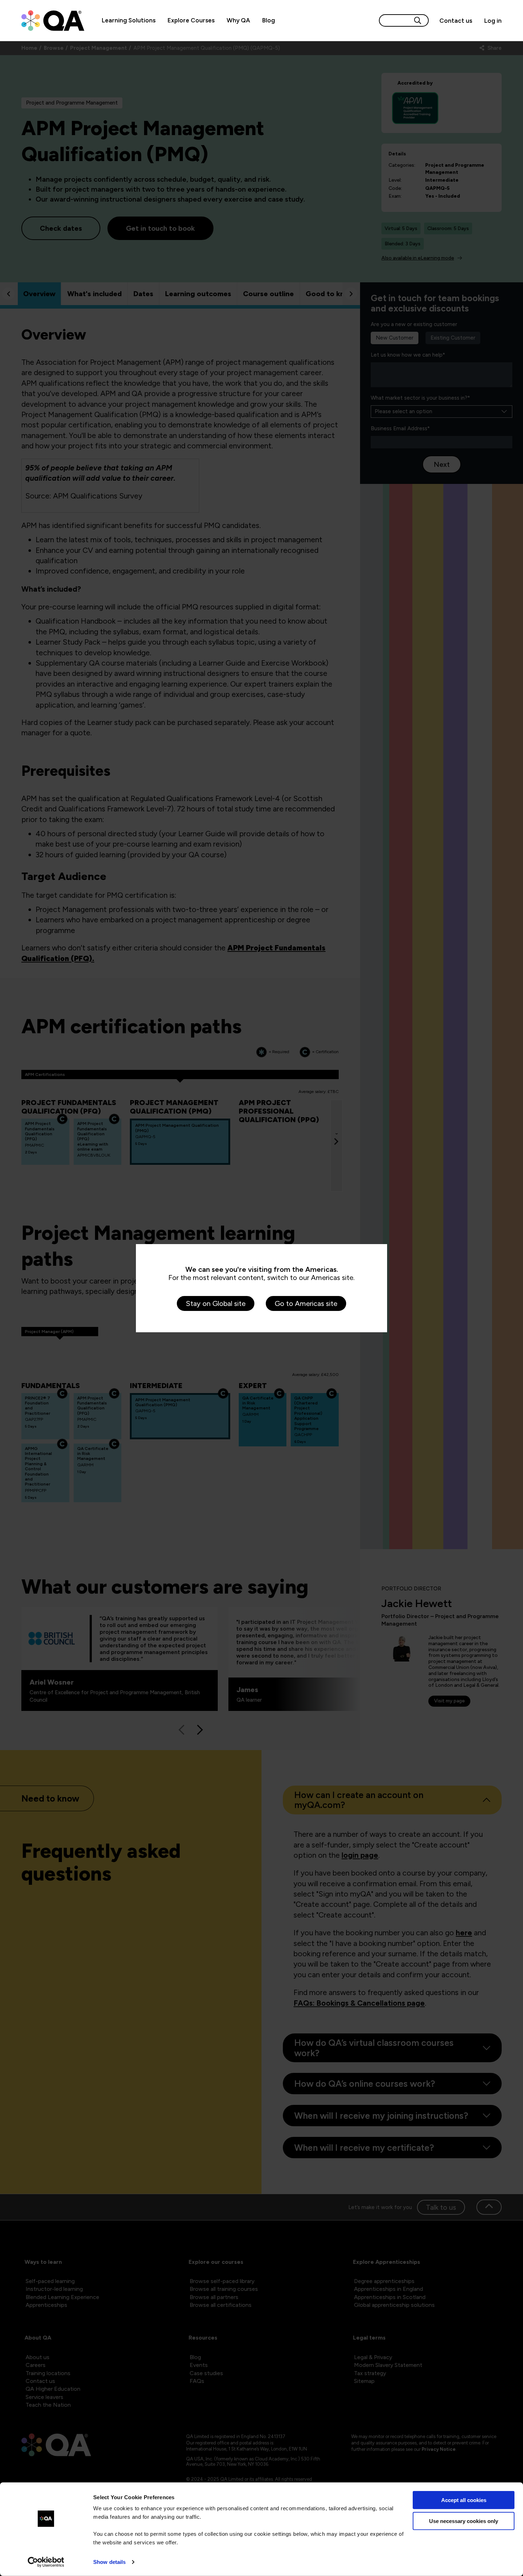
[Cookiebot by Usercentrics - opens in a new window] (46, 2562)
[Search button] (418, 20)
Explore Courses (191, 20)
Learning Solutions (129, 20)
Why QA (238, 20)
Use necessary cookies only (464, 2521)
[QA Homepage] (53, 21)
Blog (269, 20)
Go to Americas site (306, 1303)
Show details (109, 2562)
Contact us (456, 21)
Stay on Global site (216, 1303)
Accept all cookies (464, 2500)
